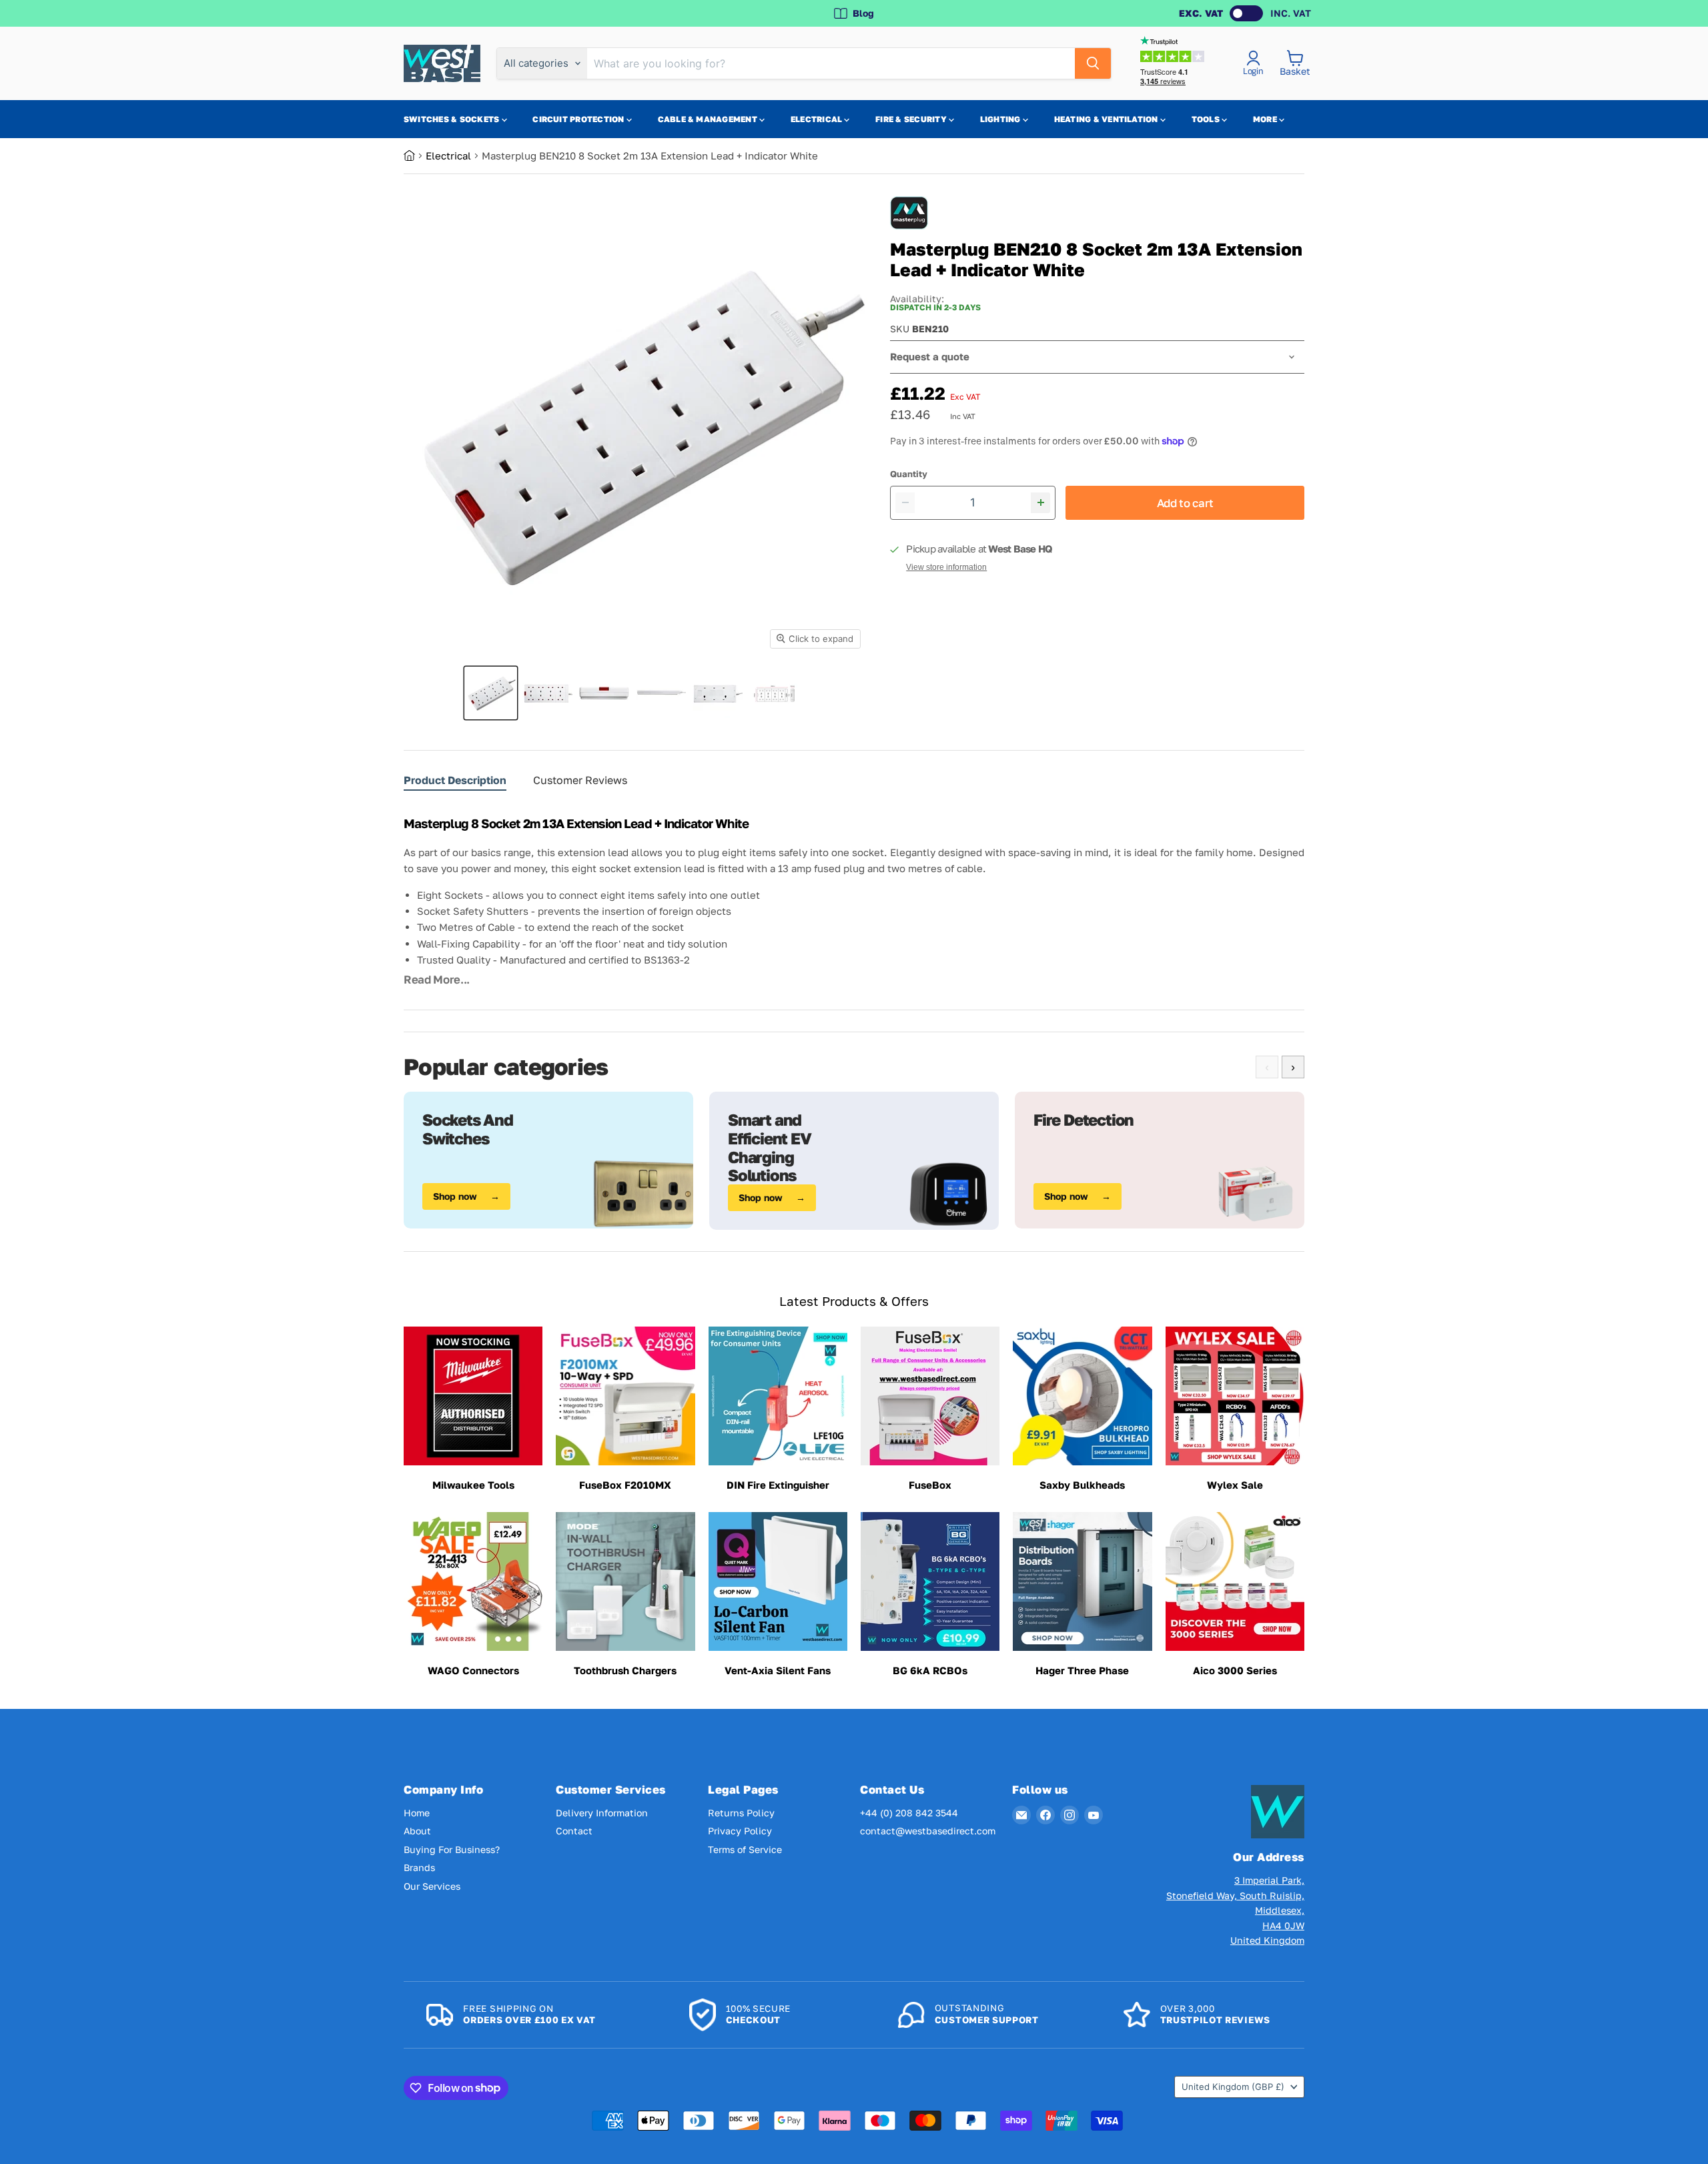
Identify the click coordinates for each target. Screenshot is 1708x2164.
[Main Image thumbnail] (491, 693)
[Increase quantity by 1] (1040, 503)
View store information (946, 567)
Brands (419, 1867)
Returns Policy (741, 1813)
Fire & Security (912, 119)
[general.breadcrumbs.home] (415, 155)
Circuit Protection (579, 119)
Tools (1207, 119)
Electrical (818, 119)
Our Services (432, 1886)
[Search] (1093, 63)
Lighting (1001, 119)
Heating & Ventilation (1107, 119)
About (417, 1831)
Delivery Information (602, 1813)
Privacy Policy (740, 1831)
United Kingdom (1233, 2087)
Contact (574, 1831)
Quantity (909, 474)
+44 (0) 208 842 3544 (909, 1813)
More (1266, 119)
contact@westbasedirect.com (928, 1831)
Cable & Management (709, 119)
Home (417, 1813)
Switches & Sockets (453, 119)
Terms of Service (745, 1849)
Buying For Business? (452, 1849)
